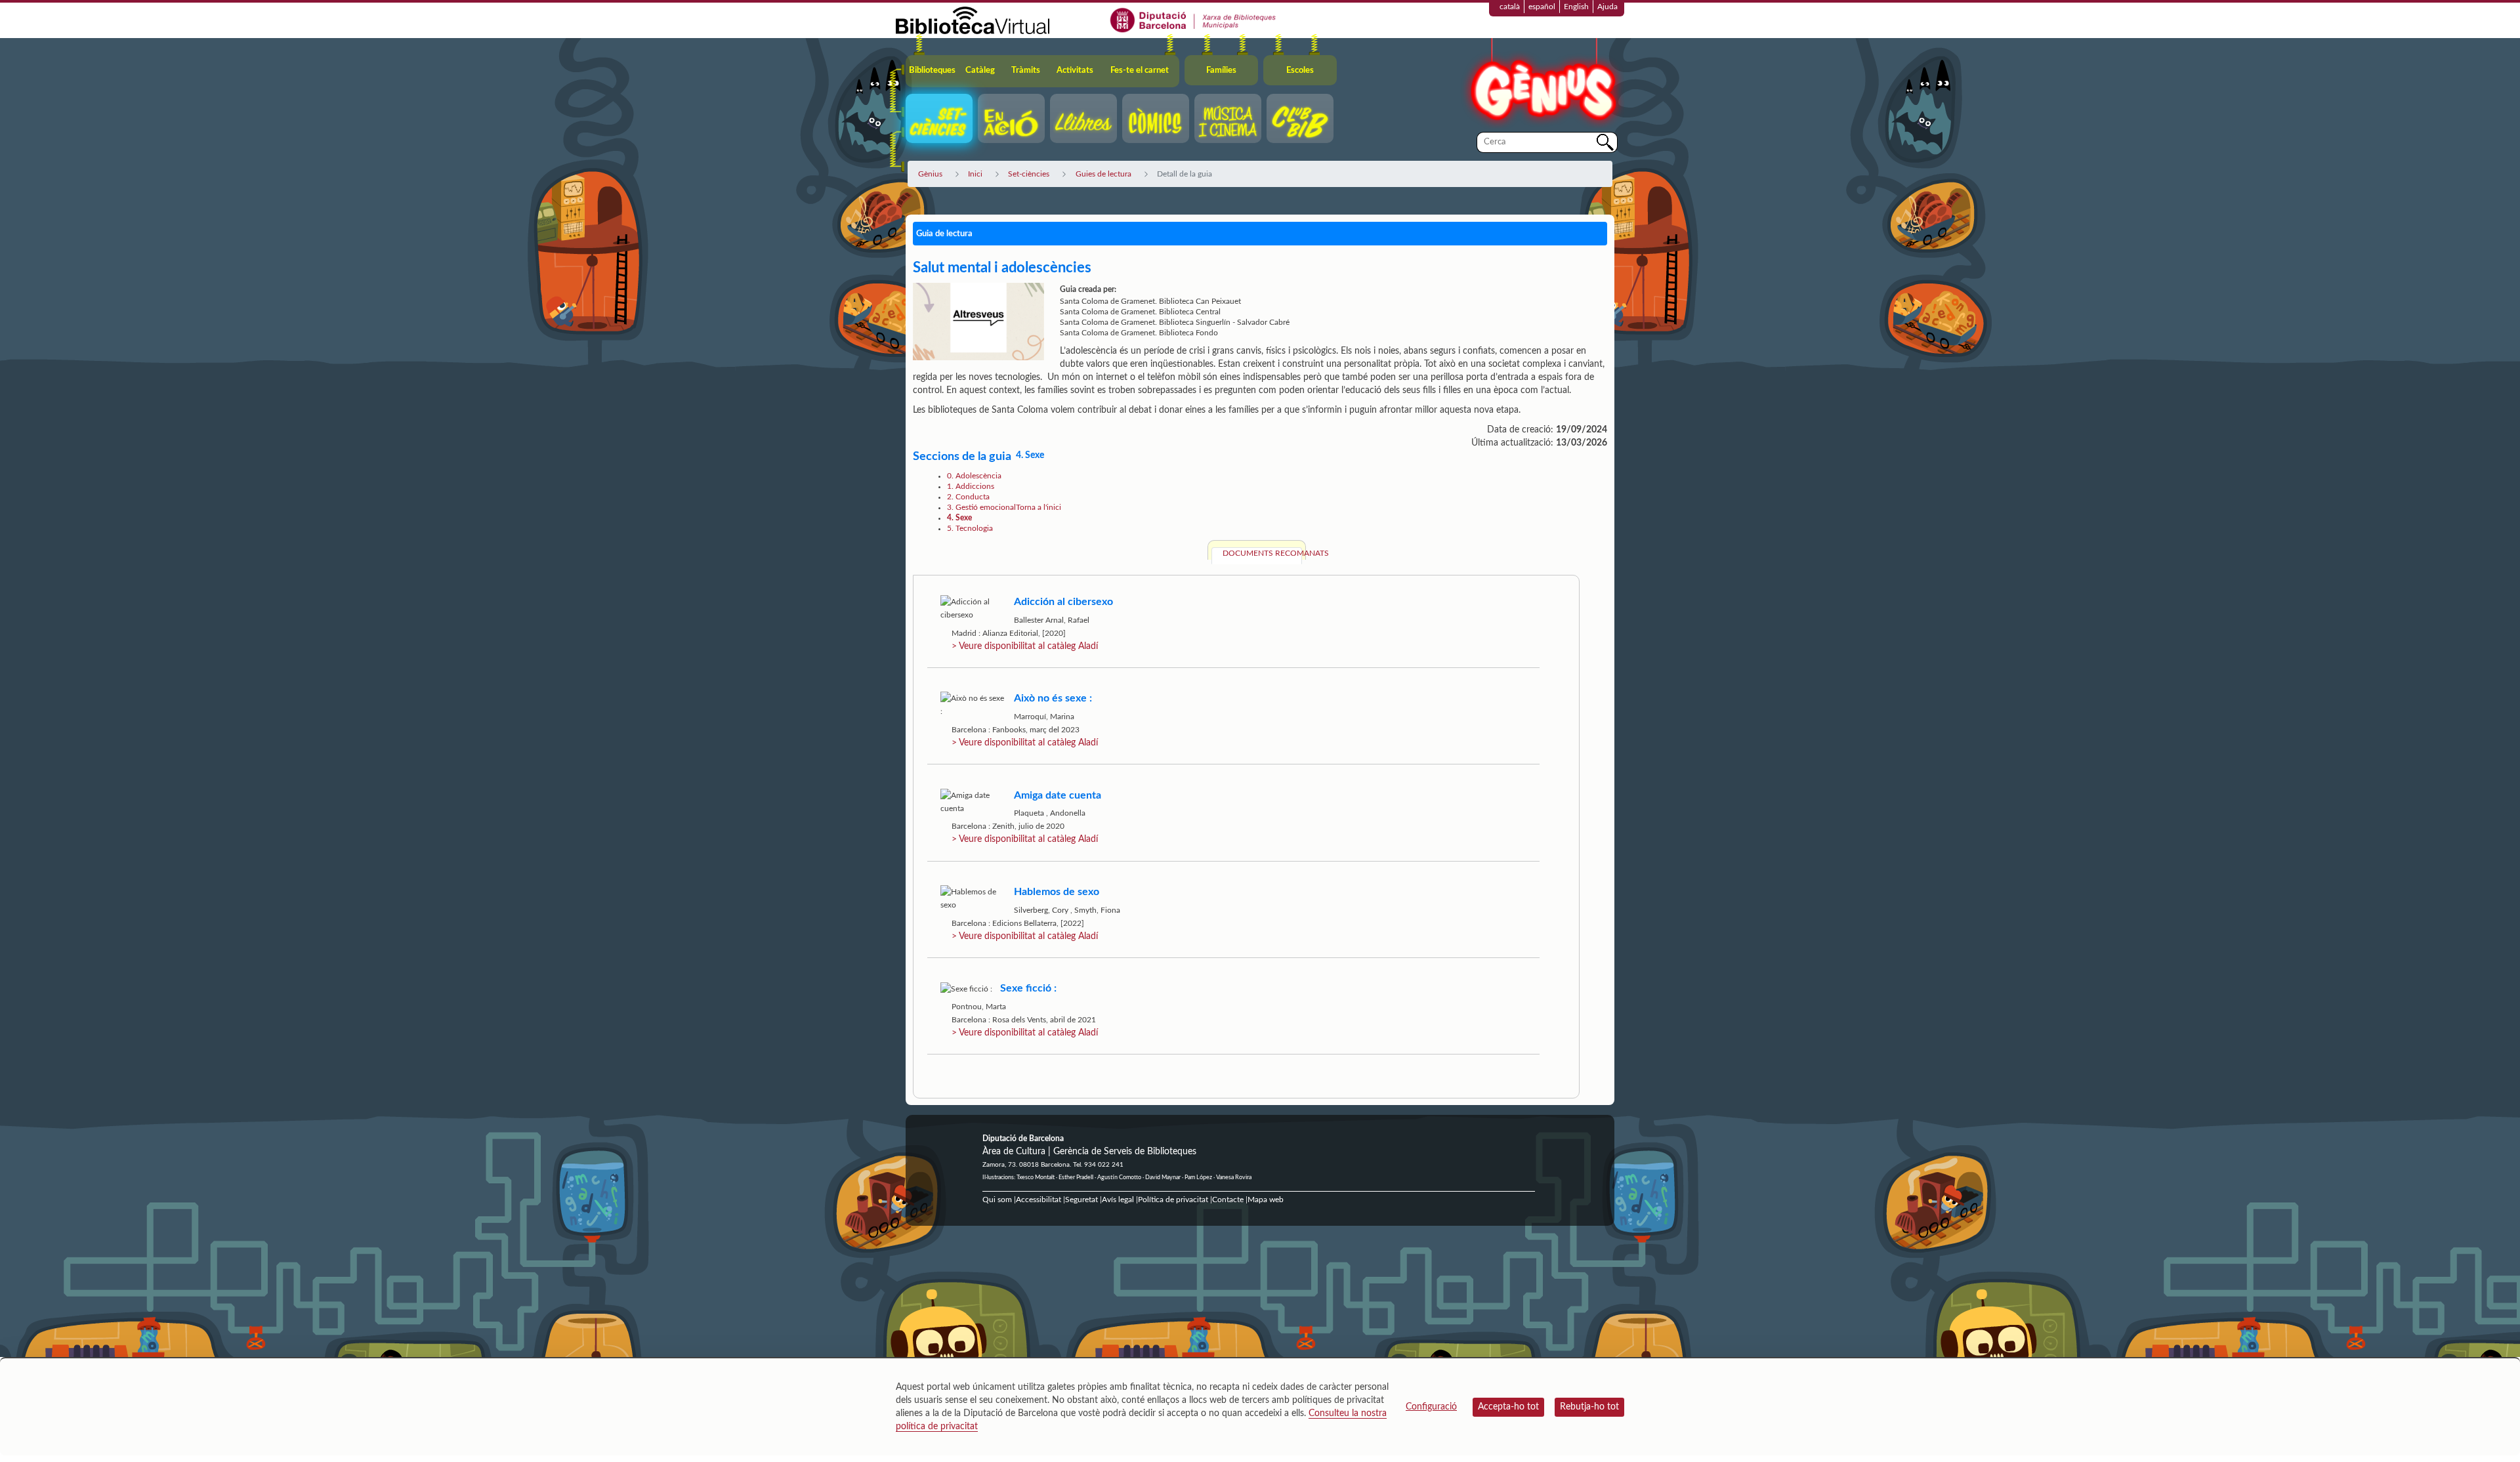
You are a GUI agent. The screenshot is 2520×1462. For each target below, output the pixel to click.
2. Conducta (968, 497)
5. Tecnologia (970, 528)
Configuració (1431, 1407)
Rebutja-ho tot (1589, 1407)
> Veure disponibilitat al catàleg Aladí (1025, 646)
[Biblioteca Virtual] (973, 20)
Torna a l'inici (1039, 507)
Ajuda (1607, 7)
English (1576, 7)
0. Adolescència (974, 476)
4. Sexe (959, 518)
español (1542, 7)
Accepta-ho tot (1508, 1407)
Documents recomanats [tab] (1262, 553)
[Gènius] (1542, 84)
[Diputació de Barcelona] (1193, 20)
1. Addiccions (971, 486)
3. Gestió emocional (981, 507)
